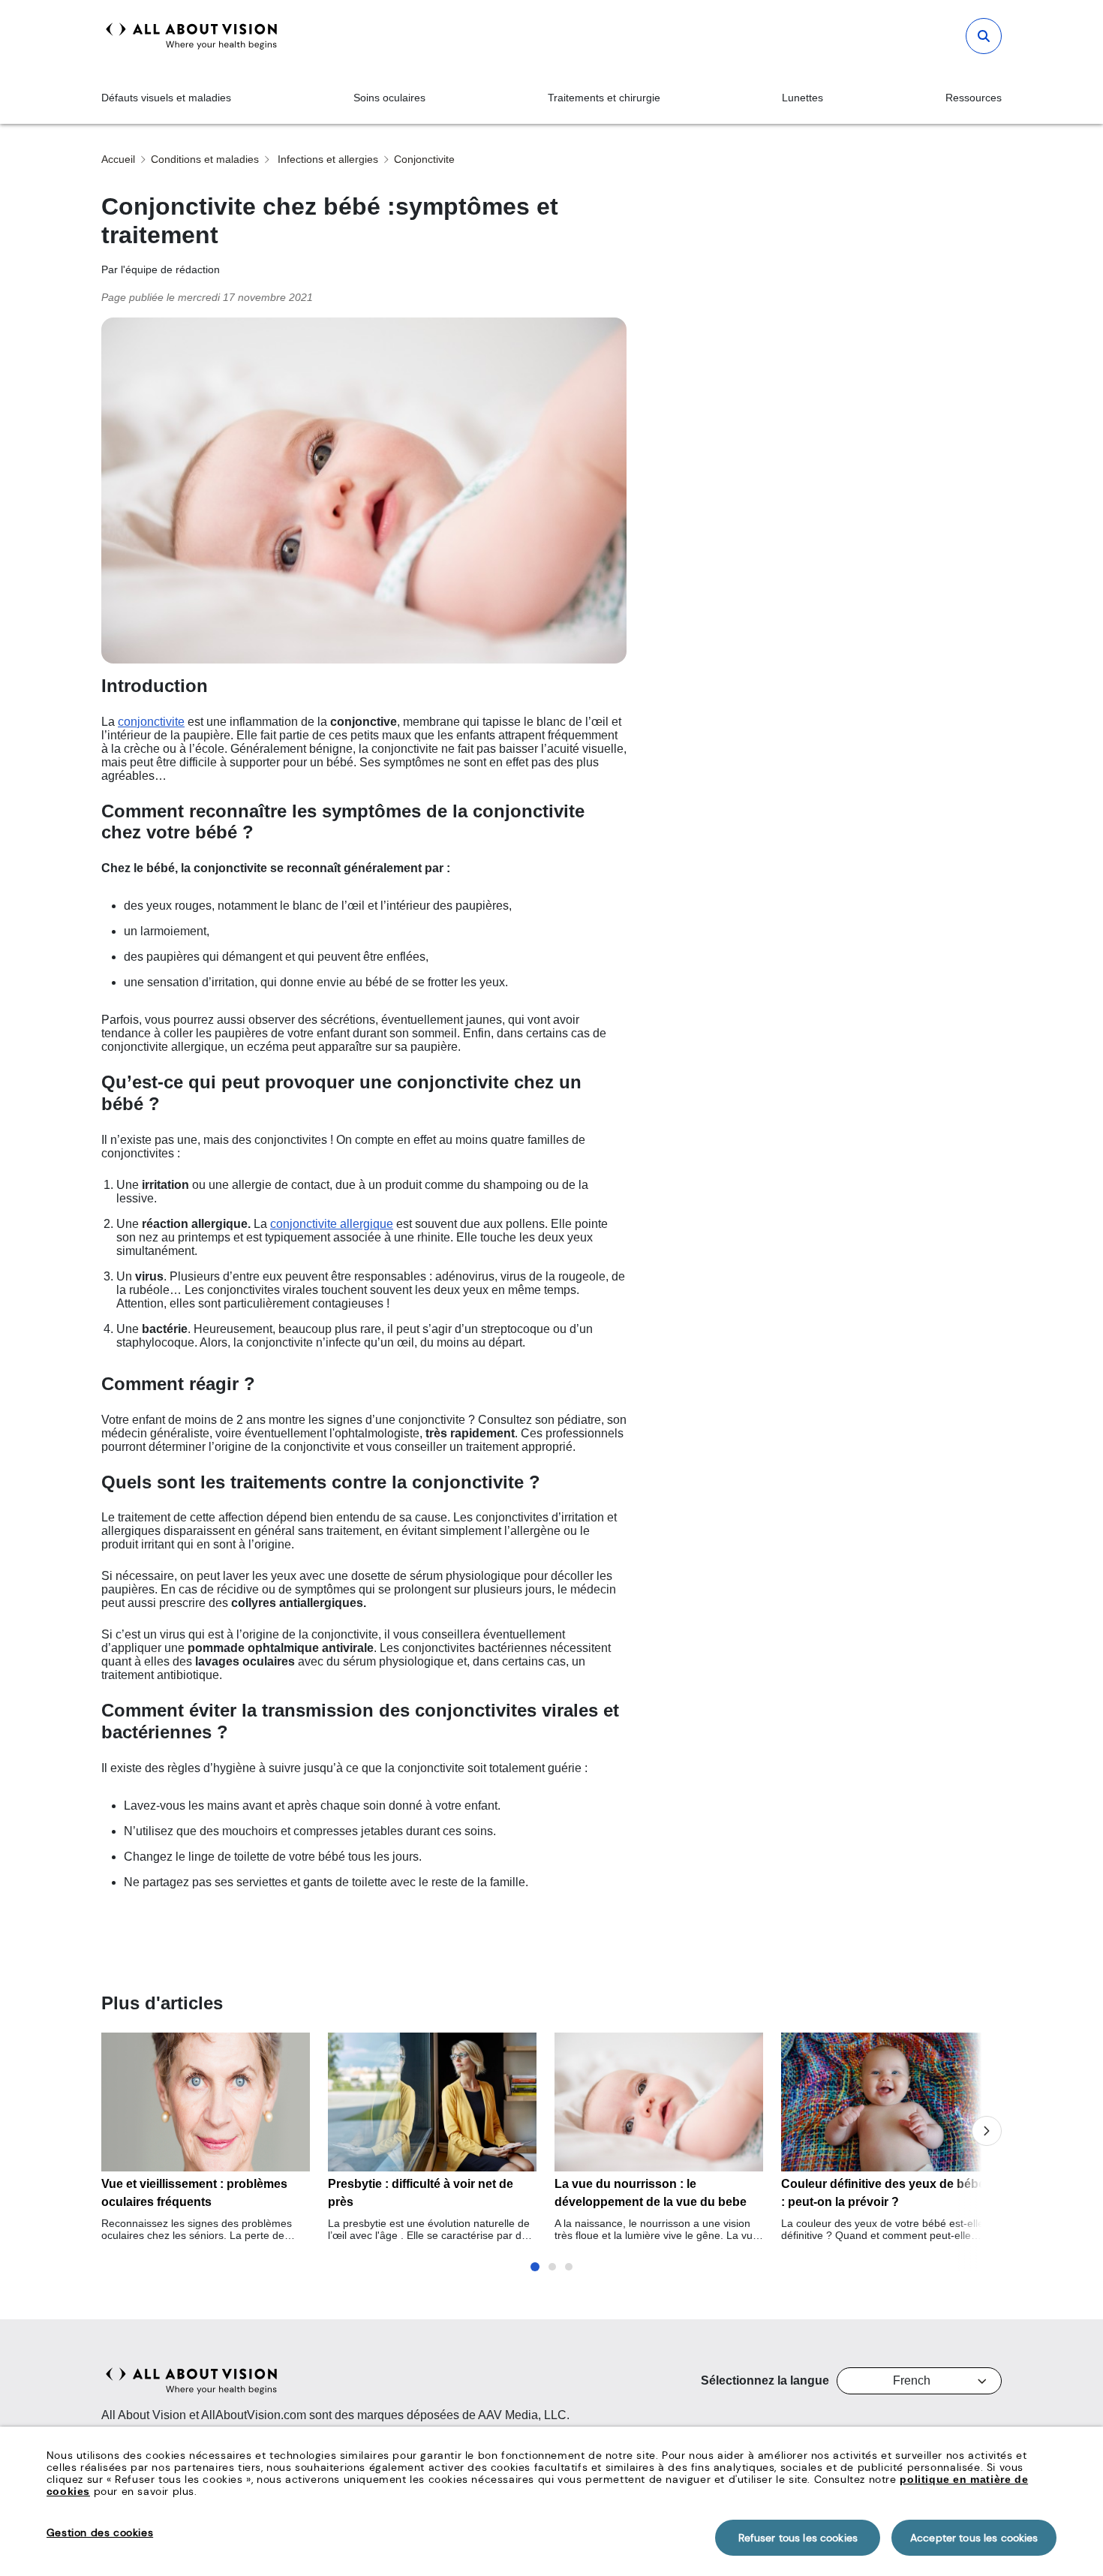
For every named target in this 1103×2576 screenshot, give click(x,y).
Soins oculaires (389, 98)
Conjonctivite (424, 159)
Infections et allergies (326, 159)
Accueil (118, 159)
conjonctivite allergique (332, 1224)
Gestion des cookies (100, 2532)
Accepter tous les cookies (974, 2538)
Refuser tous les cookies (798, 2538)
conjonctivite (151, 722)
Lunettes (802, 98)
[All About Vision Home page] (192, 36)
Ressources (974, 98)
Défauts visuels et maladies (166, 98)
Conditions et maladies (205, 159)
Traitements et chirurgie (604, 98)
